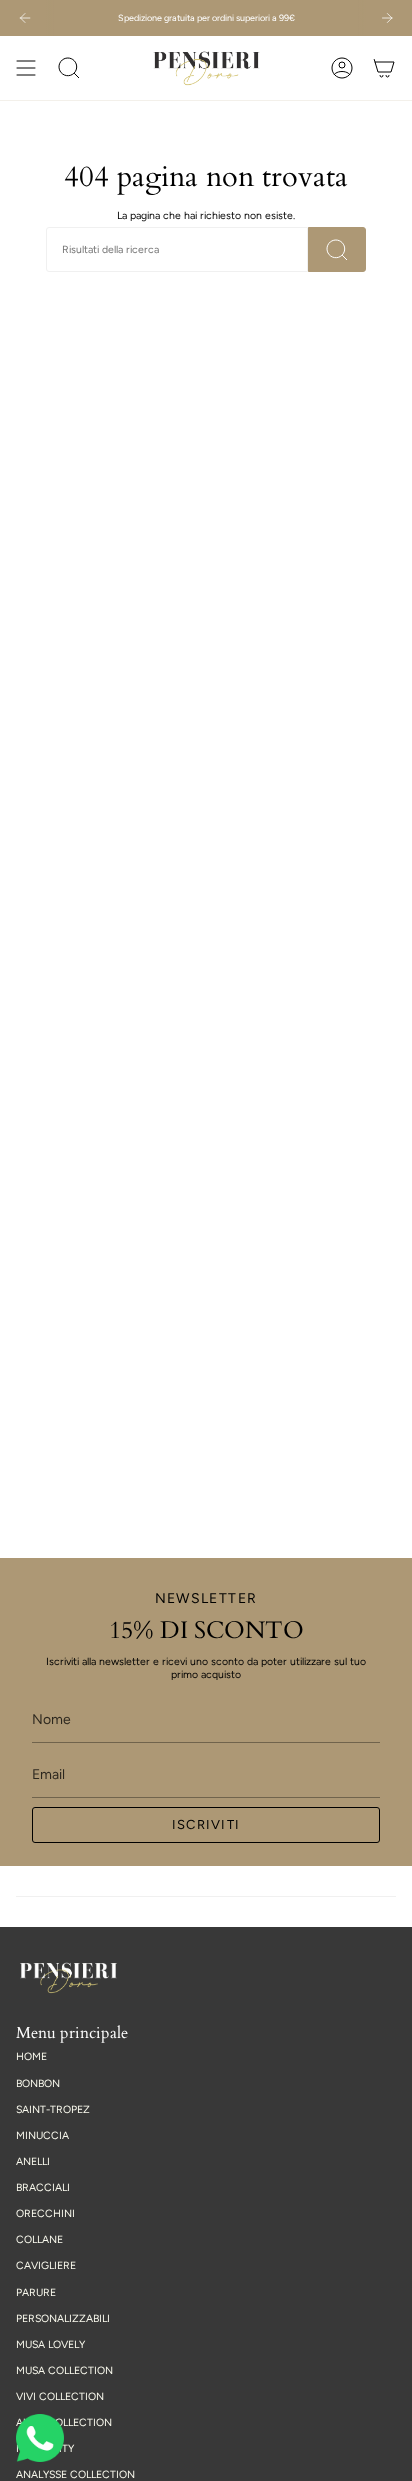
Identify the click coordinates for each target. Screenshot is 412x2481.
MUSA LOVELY (50, 2344)
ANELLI (33, 2161)
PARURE (36, 2292)
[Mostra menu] (26, 68)
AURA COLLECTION (64, 2422)
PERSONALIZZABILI (63, 2318)
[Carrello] (384, 68)
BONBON (38, 2083)
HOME (31, 2056)
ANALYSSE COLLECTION (75, 2474)
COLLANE (39, 2239)
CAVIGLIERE (46, 2265)
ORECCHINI (45, 2213)
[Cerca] (337, 249)
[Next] (387, 18)
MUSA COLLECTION (64, 2370)
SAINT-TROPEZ (53, 2109)
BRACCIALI (43, 2187)
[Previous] (25, 18)
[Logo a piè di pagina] (68, 1978)
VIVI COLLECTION (60, 2396)
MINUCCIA (42, 2135)
